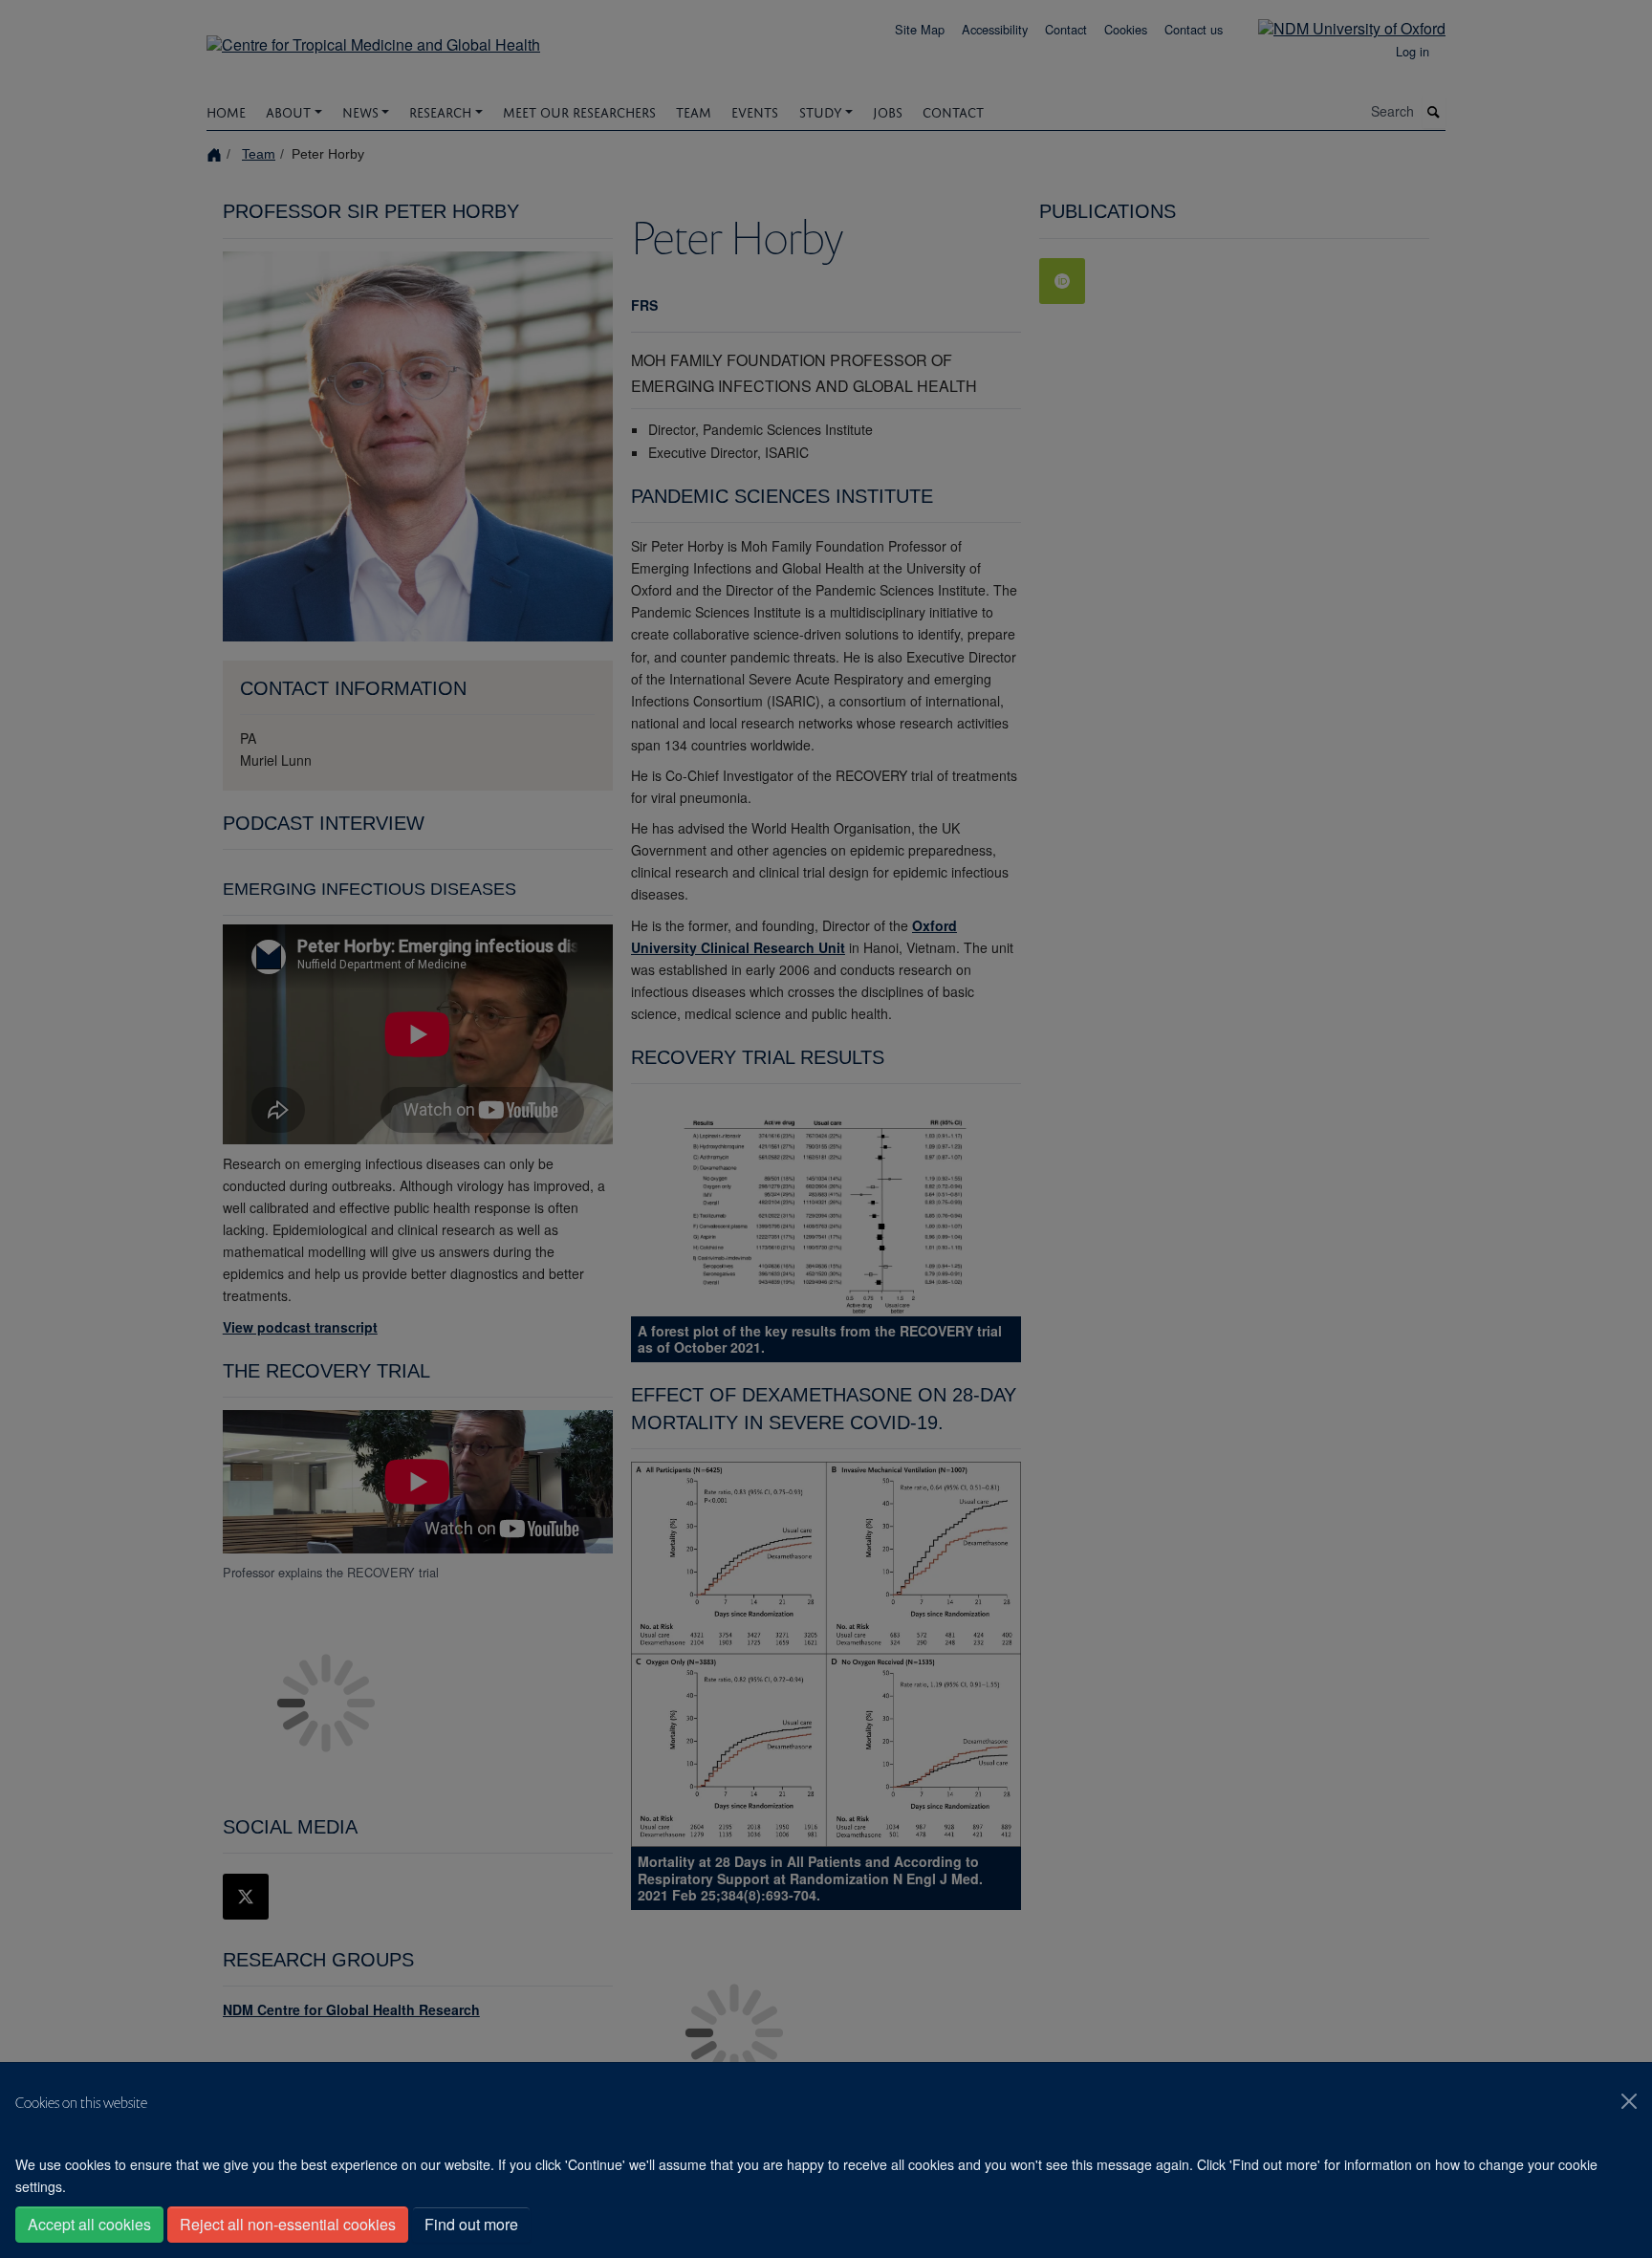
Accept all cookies (89, 2224)
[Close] (1629, 2101)
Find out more (471, 2224)
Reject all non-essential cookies (288, 2224)
